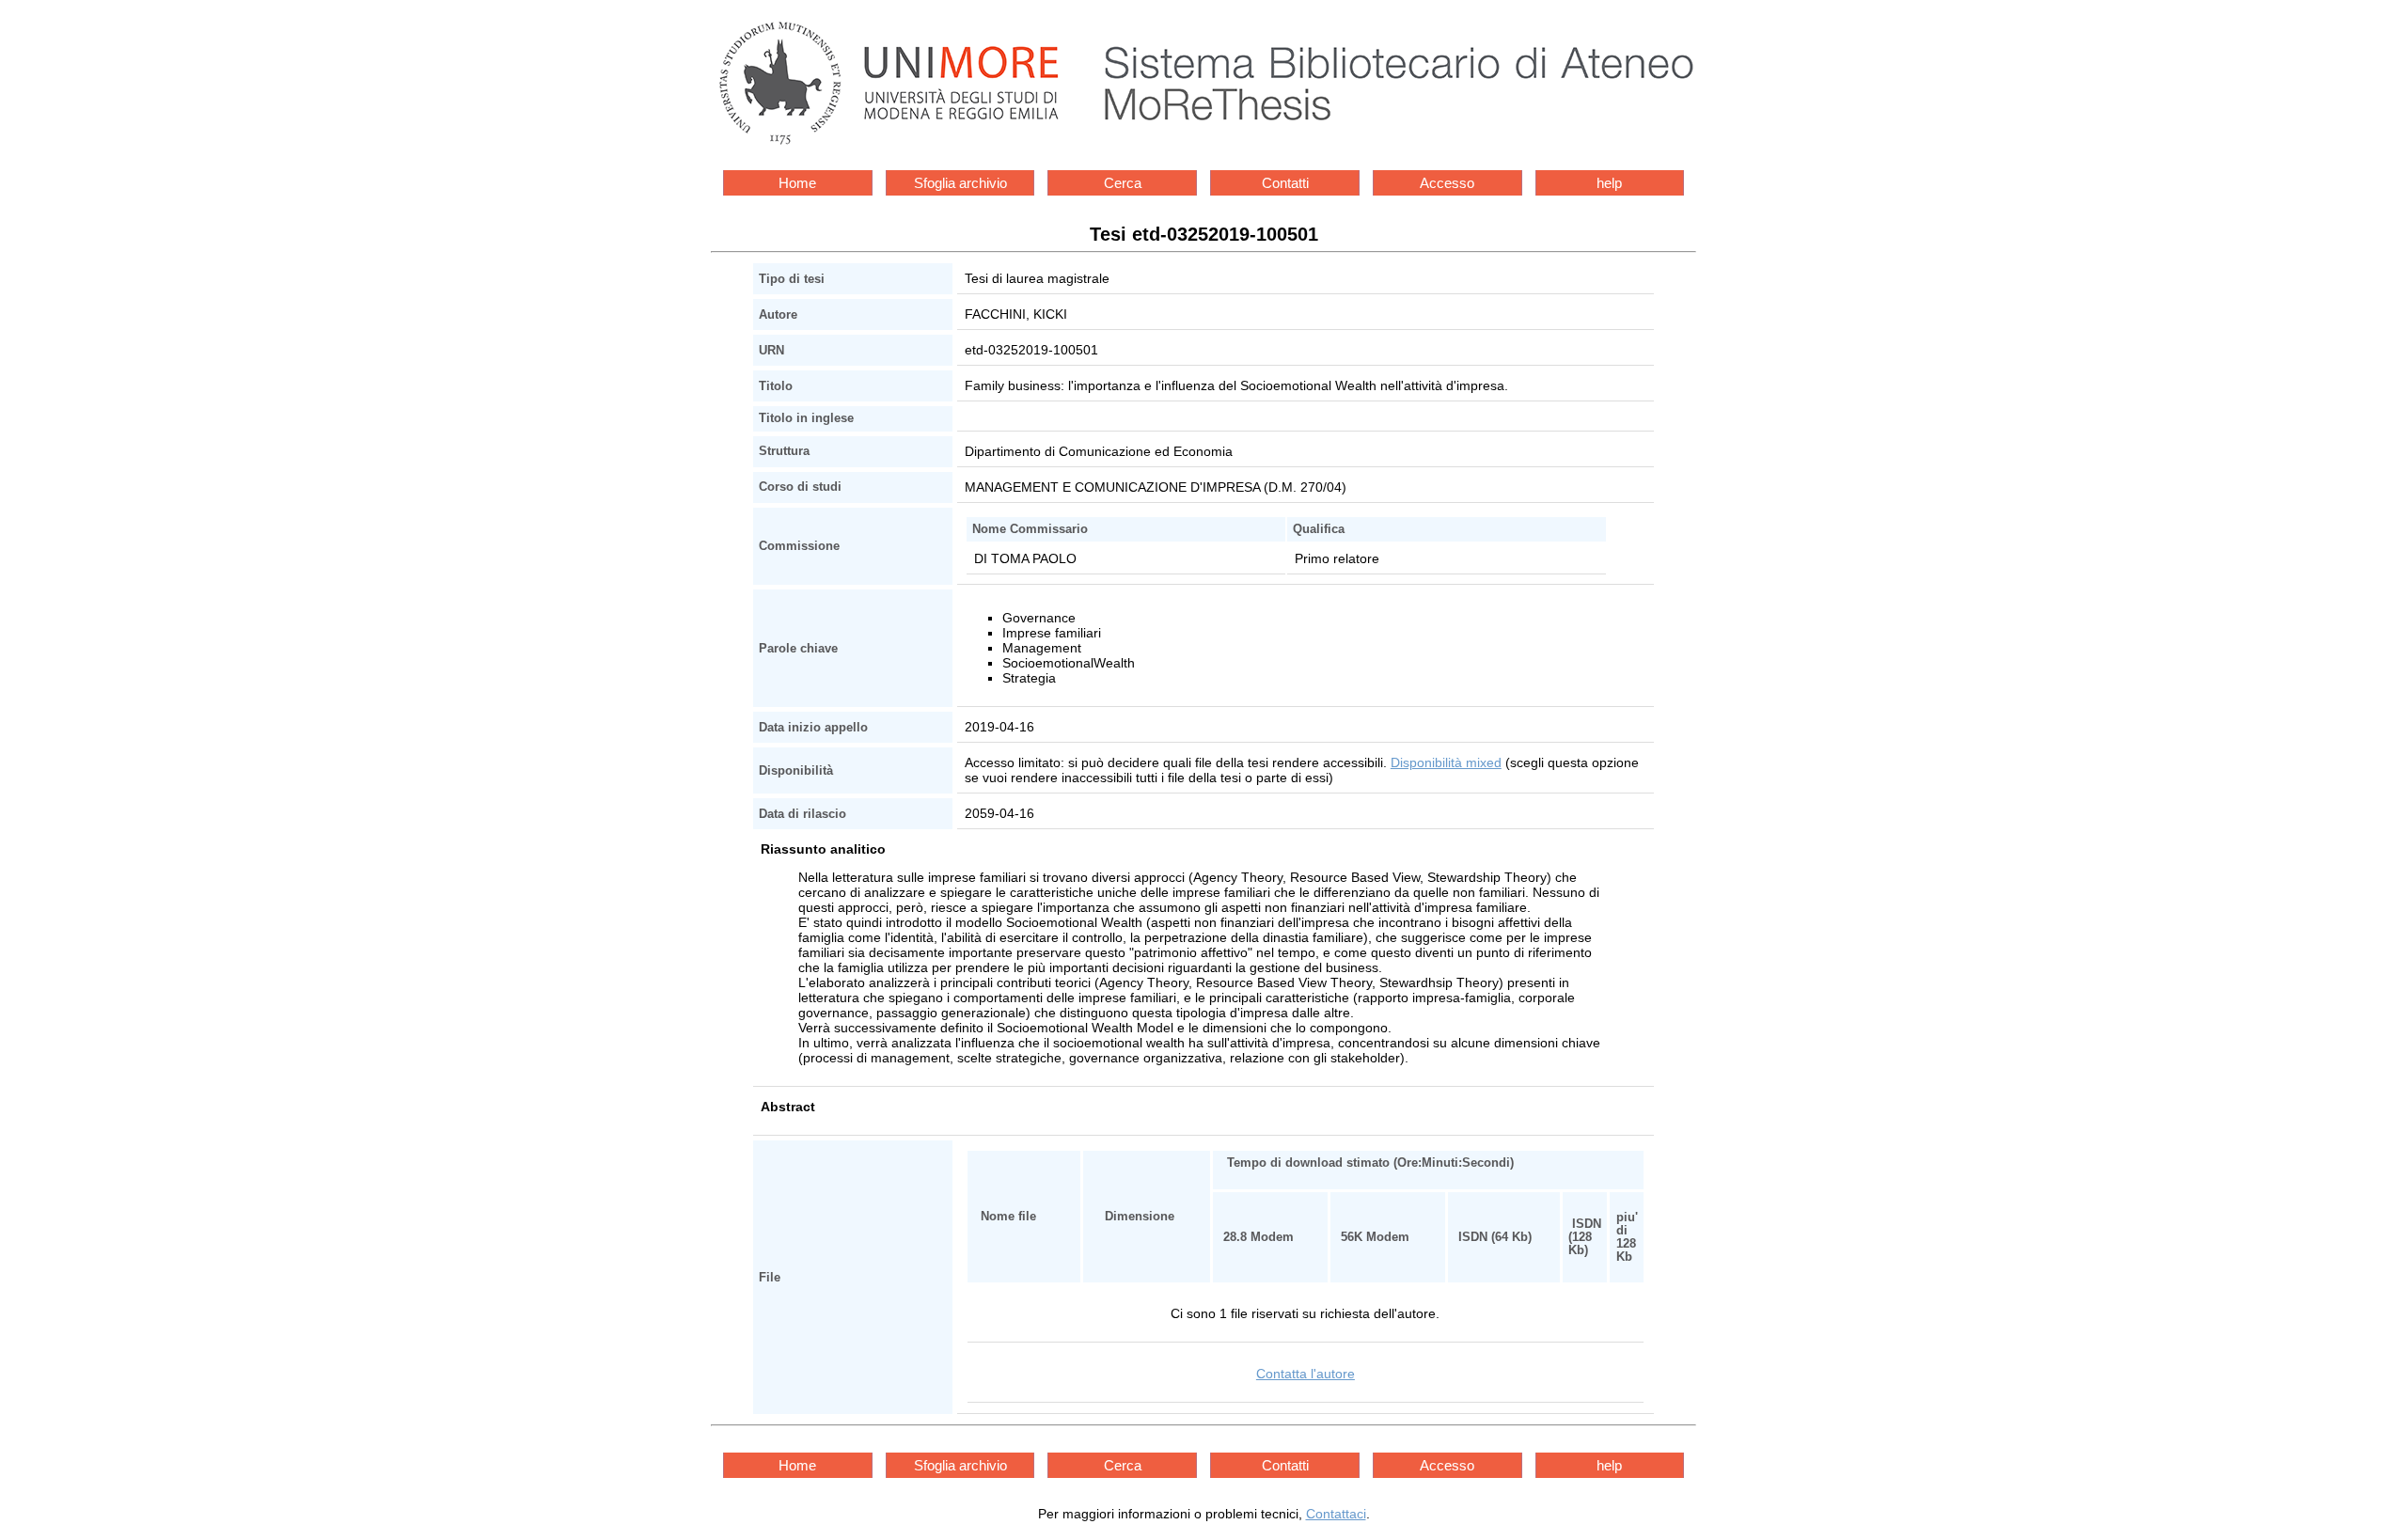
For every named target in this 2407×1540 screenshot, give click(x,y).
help (1609, 183)
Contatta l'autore (1306, 1374)
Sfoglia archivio (960, 183)
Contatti (1285, 183)
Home (797, 183)
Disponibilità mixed (1446, 762)
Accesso (1447, 183)
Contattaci (1336, 1514)
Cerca (1123, 183)
